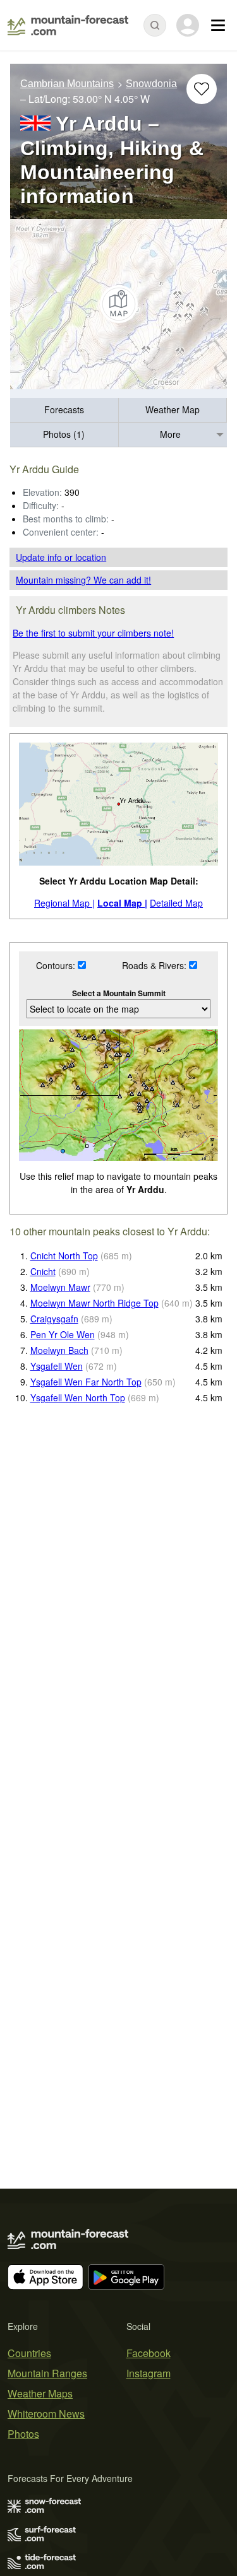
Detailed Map (176, 903)
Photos (23, 2434)
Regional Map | (64, 903)
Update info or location (61, 557)
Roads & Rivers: (155, 965)
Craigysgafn (54, 1319)
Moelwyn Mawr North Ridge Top (94, 1303)
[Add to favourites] (202, 89)
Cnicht (43, 1271)
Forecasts (64, 409)
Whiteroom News (46, 2414)
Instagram (149, 2373)
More (170, 434)
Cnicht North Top (64, 1256)
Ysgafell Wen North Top (78, 1397)
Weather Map (173, 409)
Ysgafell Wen (57, 1366)
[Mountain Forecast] (68, 25)
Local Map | (122, 903)
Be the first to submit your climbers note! (93, 633)
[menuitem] (64, 410)
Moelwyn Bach (59, 1350)
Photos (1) (64, 434)
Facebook (149, 2353)
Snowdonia (151, 84)
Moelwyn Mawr (60, 1287)
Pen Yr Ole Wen (63, 1334)
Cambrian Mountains (67, 84)
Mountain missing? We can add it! (83, 580)
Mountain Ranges (47, 2373)
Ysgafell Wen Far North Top (86, 1382)
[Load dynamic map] (118, 304)
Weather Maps (40, 2393)
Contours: (57, 965)
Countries (29, 2353)
